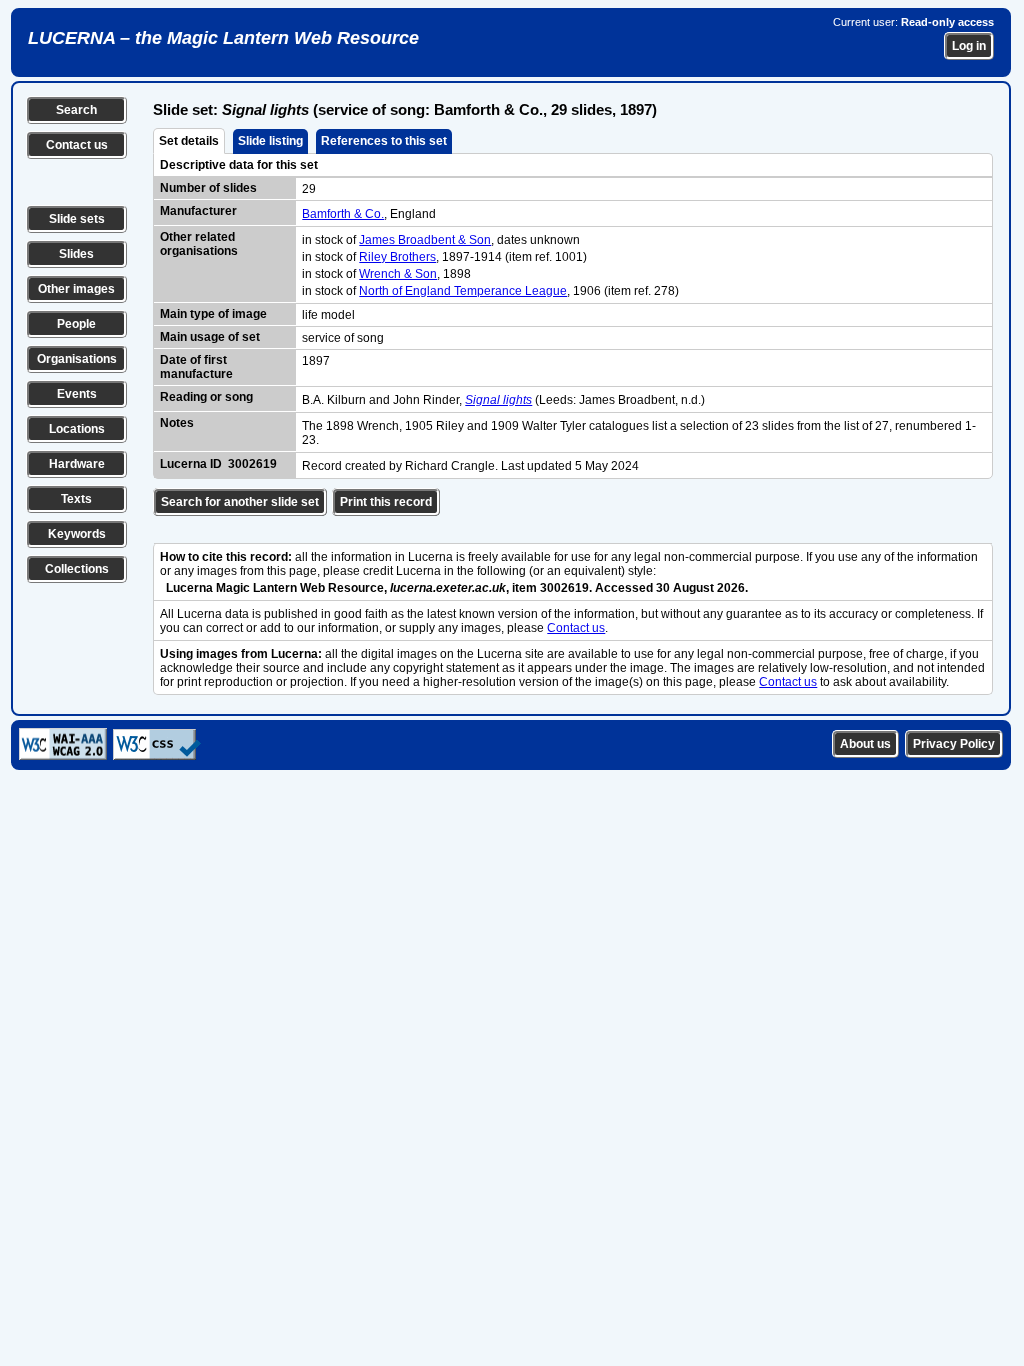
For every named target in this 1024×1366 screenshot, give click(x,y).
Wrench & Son (398, 274)
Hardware (77, 464)
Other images (76, 289)
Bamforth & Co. (343, 214)
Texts (76, 499)
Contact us (77, 145)
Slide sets (77, 219)
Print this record (386, 502)
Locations (77, 429)
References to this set (384, 141)
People (76, 324)
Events (77, 394)
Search (76, 110)
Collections (77, 569)
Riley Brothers (397, 257)
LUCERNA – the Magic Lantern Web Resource (223, 38)
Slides (76, 254)
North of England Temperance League (463, 291)
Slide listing (270, 141)
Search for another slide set (240, 502)
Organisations (77, 359)
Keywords (77, 534)
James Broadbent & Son (425, 240)
